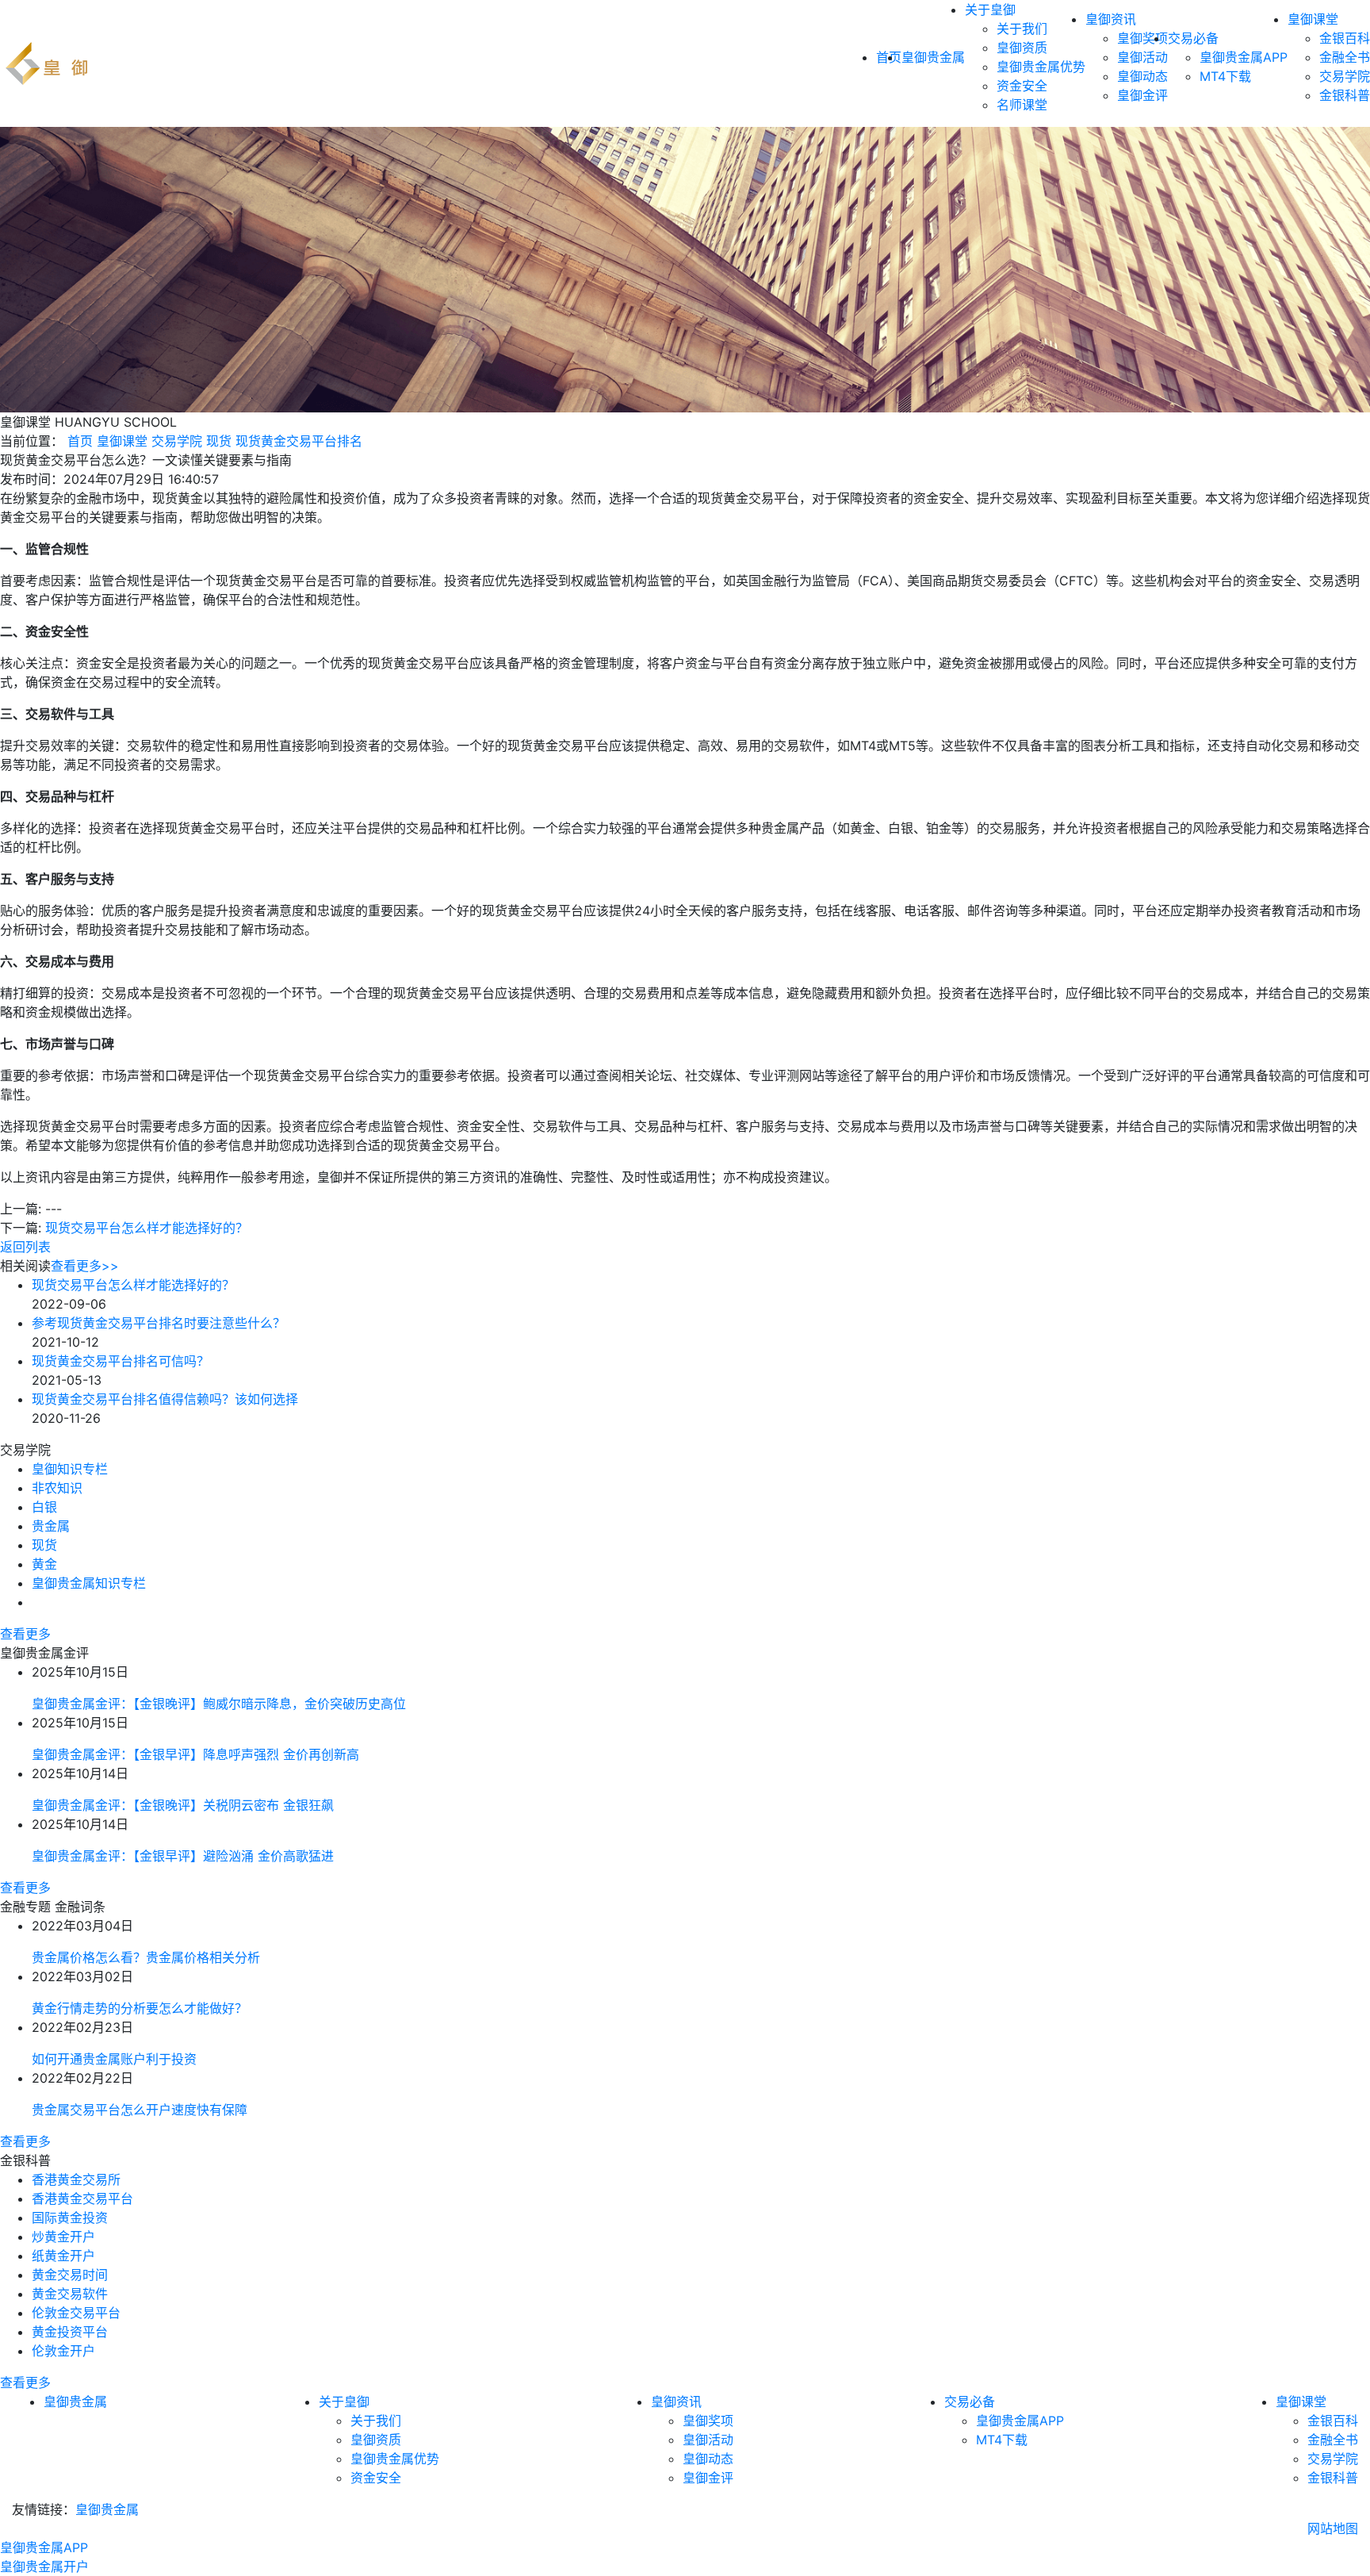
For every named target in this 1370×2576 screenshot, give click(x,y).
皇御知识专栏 (70, 1469)
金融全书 (1345, 57)
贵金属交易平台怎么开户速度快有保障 (140, 2110)
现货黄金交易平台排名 (299, 441)
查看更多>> (85, 1266)
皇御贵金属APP (1244, 57)
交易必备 (1193, 38)
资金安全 (1022, 86)
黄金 (44, 1564)
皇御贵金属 (933, 57)
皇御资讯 (1111, 19)
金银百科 (1345, 38)
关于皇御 (990, 10)
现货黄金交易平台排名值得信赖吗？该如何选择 (165, 1399)
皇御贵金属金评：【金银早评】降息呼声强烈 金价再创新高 (195, 1754)
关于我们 (1022, 29)
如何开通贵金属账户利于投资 (114, 2059)
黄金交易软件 (70, 2294)
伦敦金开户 (63, 2351)
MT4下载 (1225, 76)
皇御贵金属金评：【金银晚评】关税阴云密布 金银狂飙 (183, 1805)
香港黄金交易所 (76, 2179)
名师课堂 (1022, 105)
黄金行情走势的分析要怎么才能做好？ (140, 2008)
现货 (219, 441)
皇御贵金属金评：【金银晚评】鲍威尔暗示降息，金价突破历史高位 (219, 1704)
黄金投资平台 (70, 2332)
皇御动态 (1142, 76)
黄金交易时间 (70, 2275)
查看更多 (25, 1634)
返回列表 (25, 1247)
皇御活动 (1142, 57)
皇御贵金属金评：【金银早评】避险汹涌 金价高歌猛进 (183, 1856)
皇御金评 (1142, 95)
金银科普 (1345, 95)
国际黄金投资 (70, 2218)
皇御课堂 (1313, 19)
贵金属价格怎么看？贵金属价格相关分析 (146, 1957)
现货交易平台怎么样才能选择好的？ (147, 1228)
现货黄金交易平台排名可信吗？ (121, 1361)
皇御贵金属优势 (1041, 67)
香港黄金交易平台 (82, 2198)
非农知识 (57, 1488)
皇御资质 (1022, 48)
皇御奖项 (1142, 38)
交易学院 (1345, 76)
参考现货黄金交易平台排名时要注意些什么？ (159, 1323)
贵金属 (51, 1526)
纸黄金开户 (63, 2256)
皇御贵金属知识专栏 (89, 1583)
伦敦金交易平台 (76, 2313)
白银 (44, 1507)
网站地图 (1333, 2528)
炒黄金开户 (63, 2237)
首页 (80, 441)
